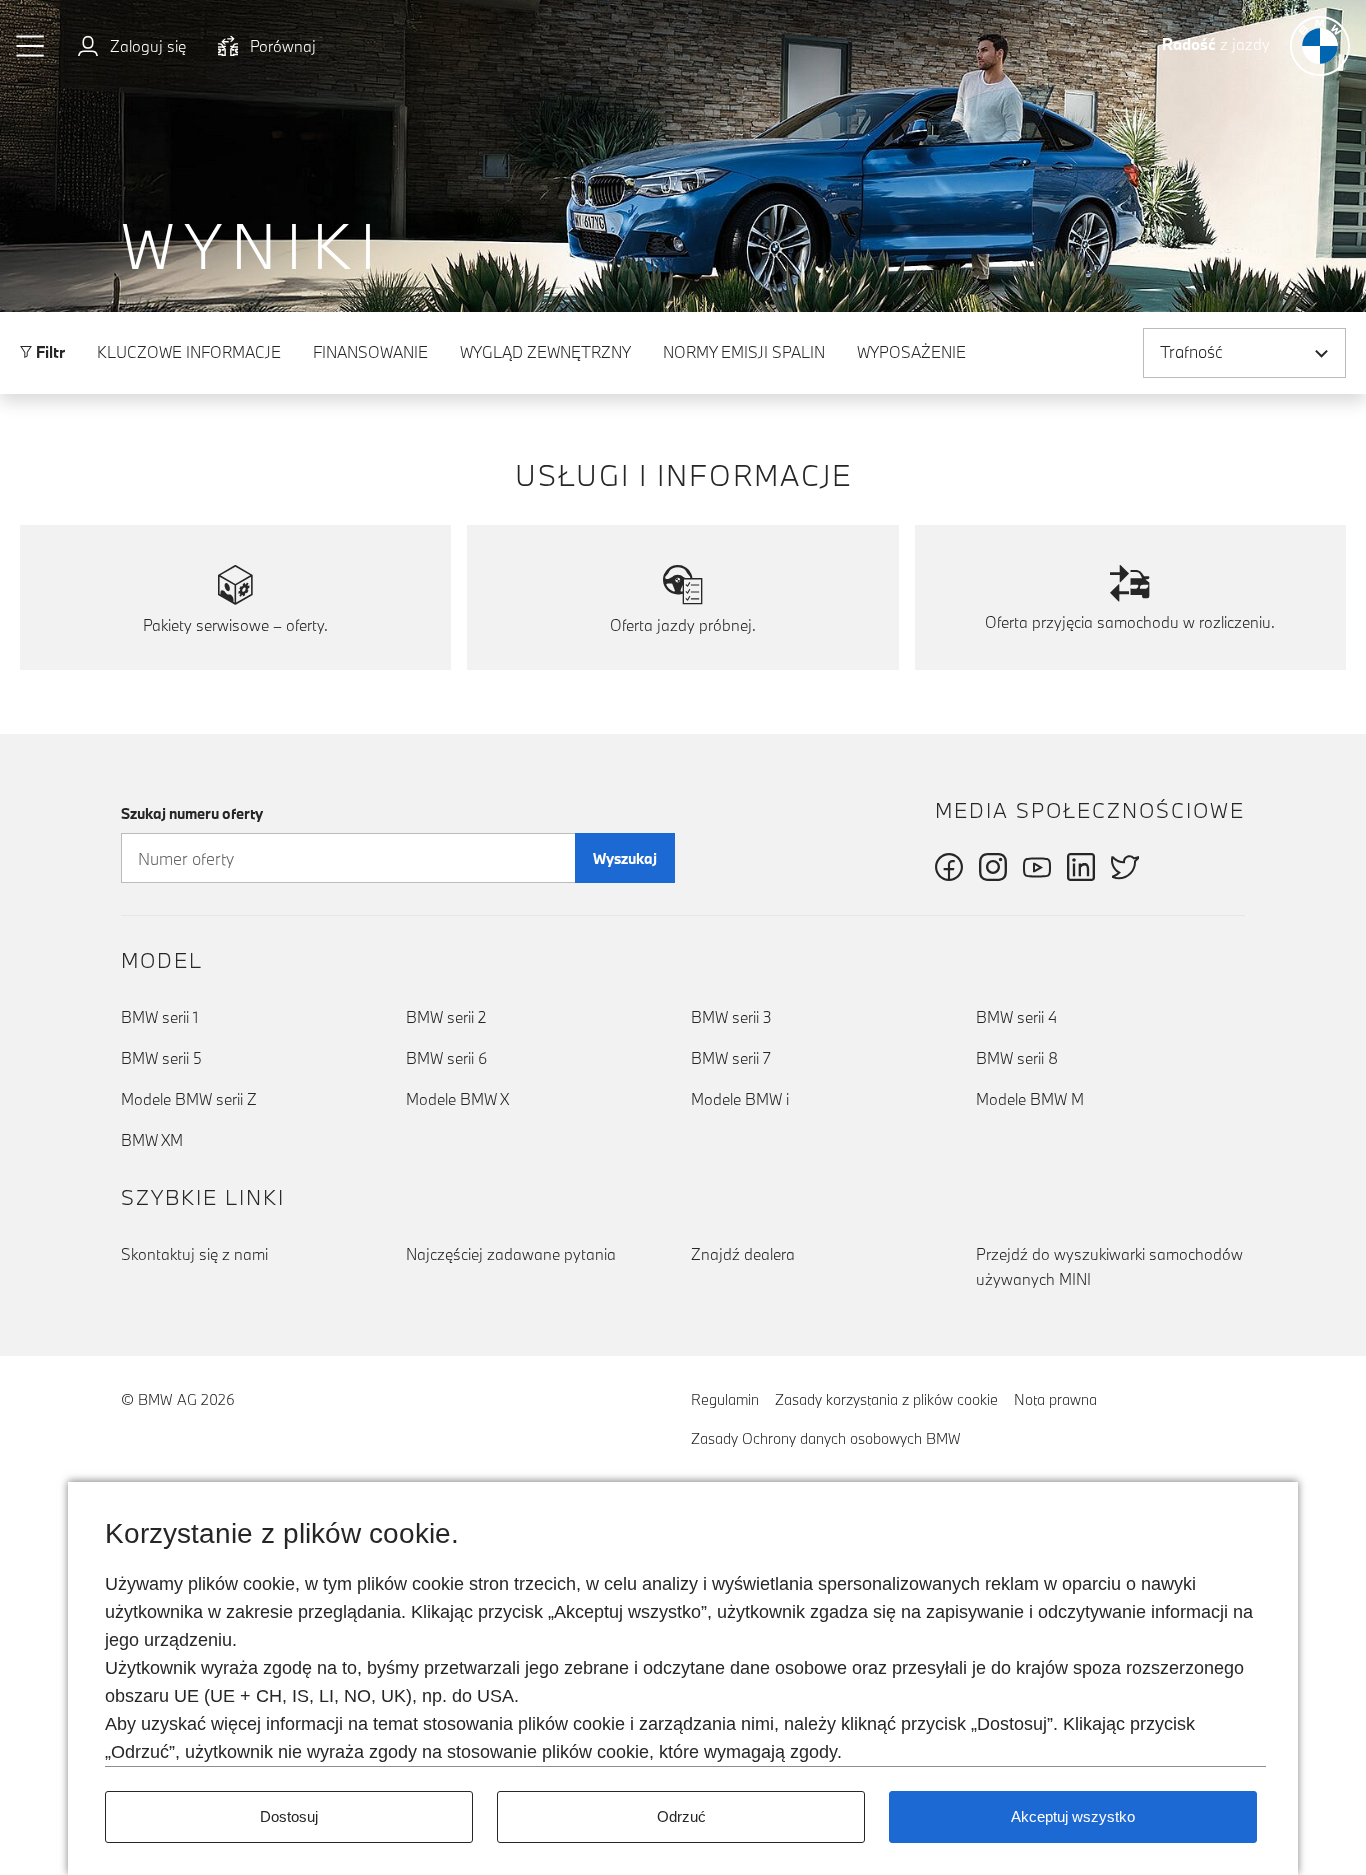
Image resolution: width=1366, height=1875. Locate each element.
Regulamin (725, 1399)
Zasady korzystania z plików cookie (886, 1399)
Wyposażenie (911, 352)
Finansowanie (370, 352)
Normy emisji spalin (744, 352)
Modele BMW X (457, 1099)
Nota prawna (1055, 1399)
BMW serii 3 (731, 1017)
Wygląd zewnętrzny (545, 352)
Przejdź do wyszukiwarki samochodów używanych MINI (1109, 1266)
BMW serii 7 (731, 1058)
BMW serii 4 (1016, 1017)
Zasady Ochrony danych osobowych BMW (826, 1438)
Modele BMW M (1030, 1099)
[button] (31, 46)
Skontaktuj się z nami (194, 1254)
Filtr (48, 352)
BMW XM (152, 1140)
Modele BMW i (740, 1099)
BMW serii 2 (446, 1017)
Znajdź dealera (743, 1254)
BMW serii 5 (161, 1058)
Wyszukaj (625, 858)
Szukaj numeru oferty (192, 813)
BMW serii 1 (159, 1017)
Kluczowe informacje (189, 352)
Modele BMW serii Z (189, 1099)
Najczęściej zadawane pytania (511, 1254)
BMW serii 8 (1017, 1058)
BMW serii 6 (446, 1058)
